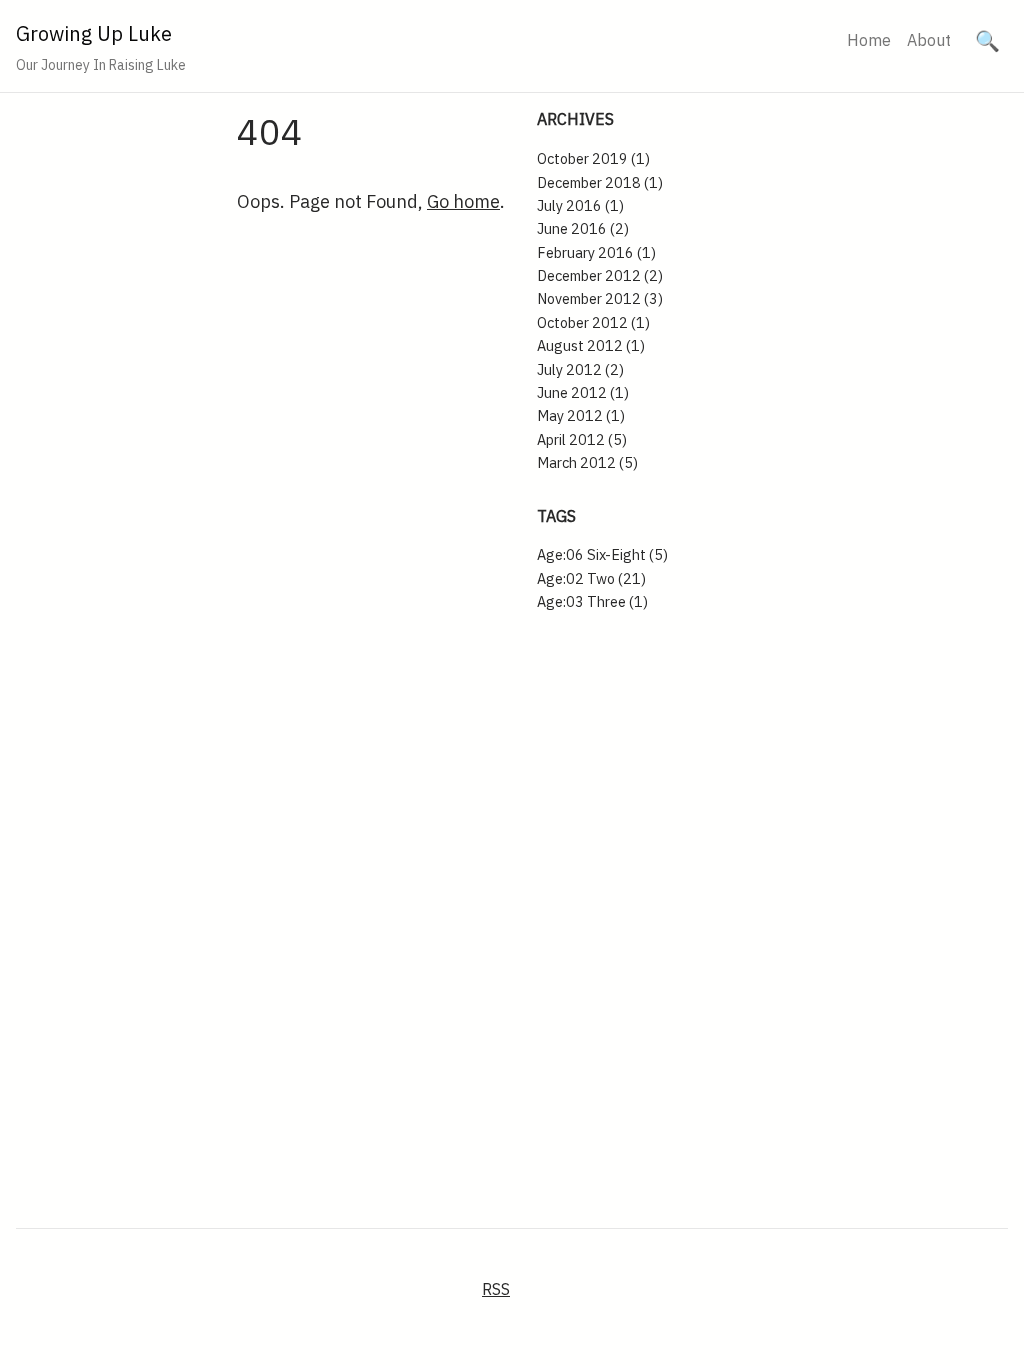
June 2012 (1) (583, 392)
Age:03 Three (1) (592, 601)
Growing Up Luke (94, 33)
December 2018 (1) (600, 182)
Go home (463, 201)
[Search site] (987, 41)
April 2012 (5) (582, 439)
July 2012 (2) (580, 369)
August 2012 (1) (591, 345)
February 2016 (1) (596, 252)
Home (869, 40)
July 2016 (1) (580, 205)
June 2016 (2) (583, 228)
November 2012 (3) (600, 298)
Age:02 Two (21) (591, 578)
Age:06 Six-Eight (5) (602, 554)
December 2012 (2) (600, 275)
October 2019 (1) (593, 158)
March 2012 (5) (587, 462)
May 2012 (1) (581, 415)
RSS (496, 1289)
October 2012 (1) (593, 322)
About (929, 40)
